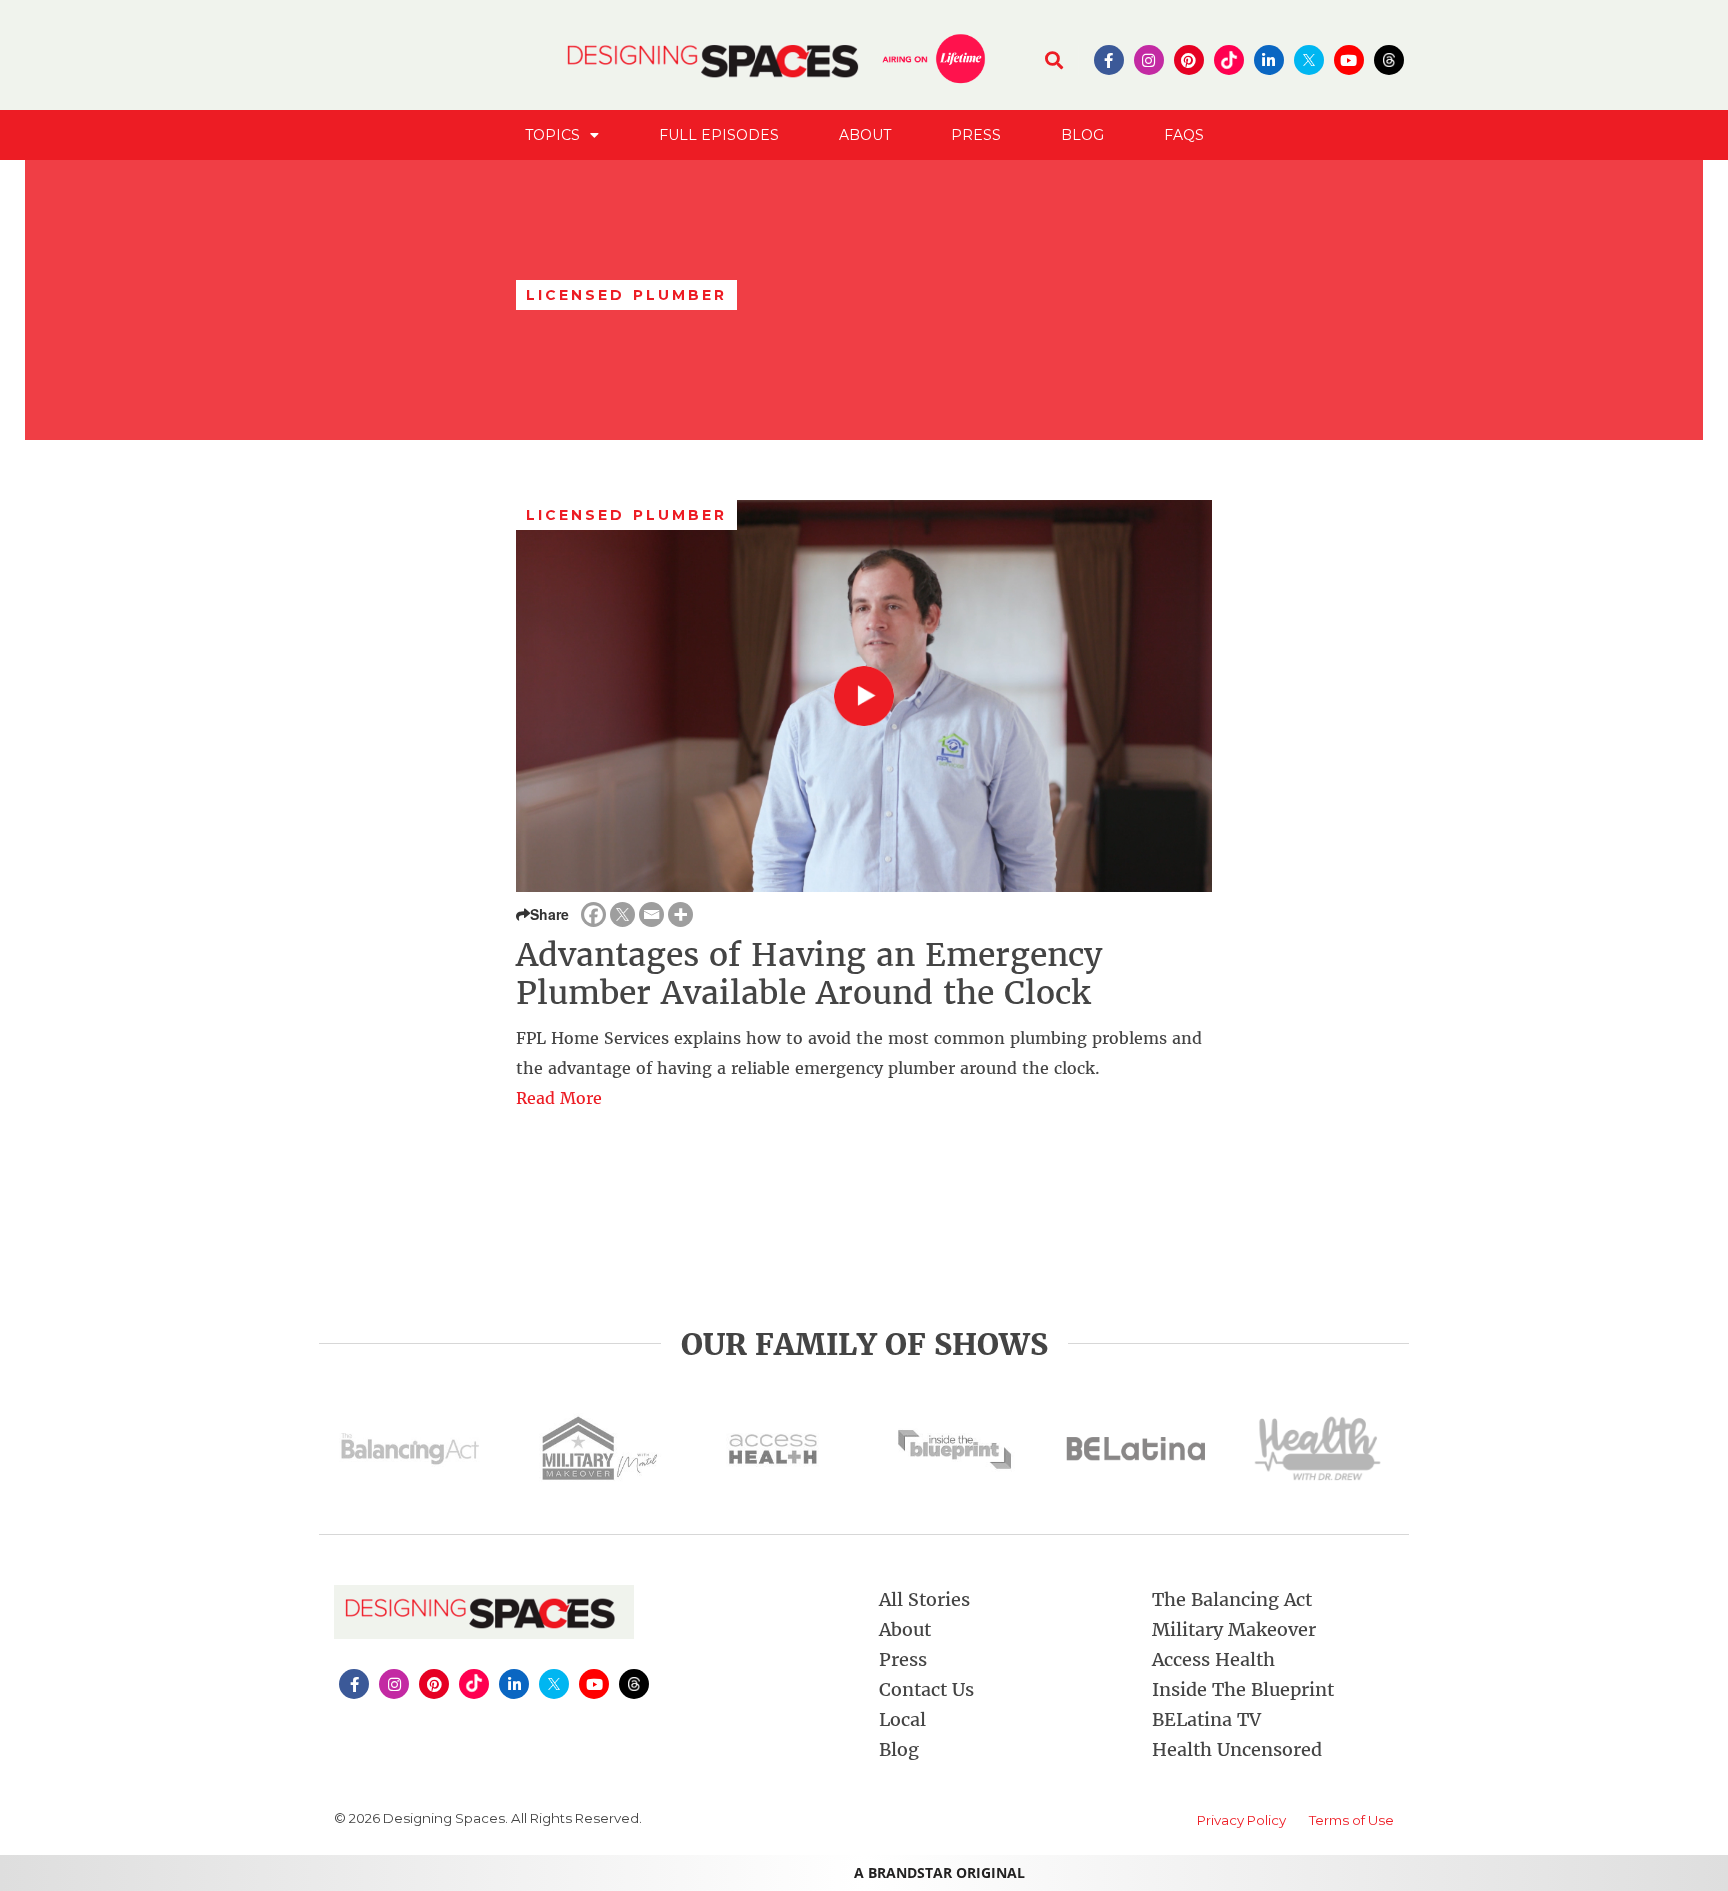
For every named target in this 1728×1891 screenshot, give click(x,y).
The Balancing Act (1232, 1599)
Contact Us (926, 1689)
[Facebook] (593, 914)
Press (976, 135)
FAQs (1184, 135)
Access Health (1213, 1659)
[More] (680, 914)
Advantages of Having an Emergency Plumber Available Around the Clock (809, 974)
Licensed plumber (627, 515)
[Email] (651, 914)
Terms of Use (1351, 1820)
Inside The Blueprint (1243, 1689)
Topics (552, 135)
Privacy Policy (1241, 1820)
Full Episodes (719, 135)
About (865, 135)
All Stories (924, 1599)
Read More (559, 1098)
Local (902, 1719)
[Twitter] (622, 914)
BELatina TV (1206, 1719)
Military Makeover (1234, 1629)
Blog (1082, 135)
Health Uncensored (1237, 1749)
